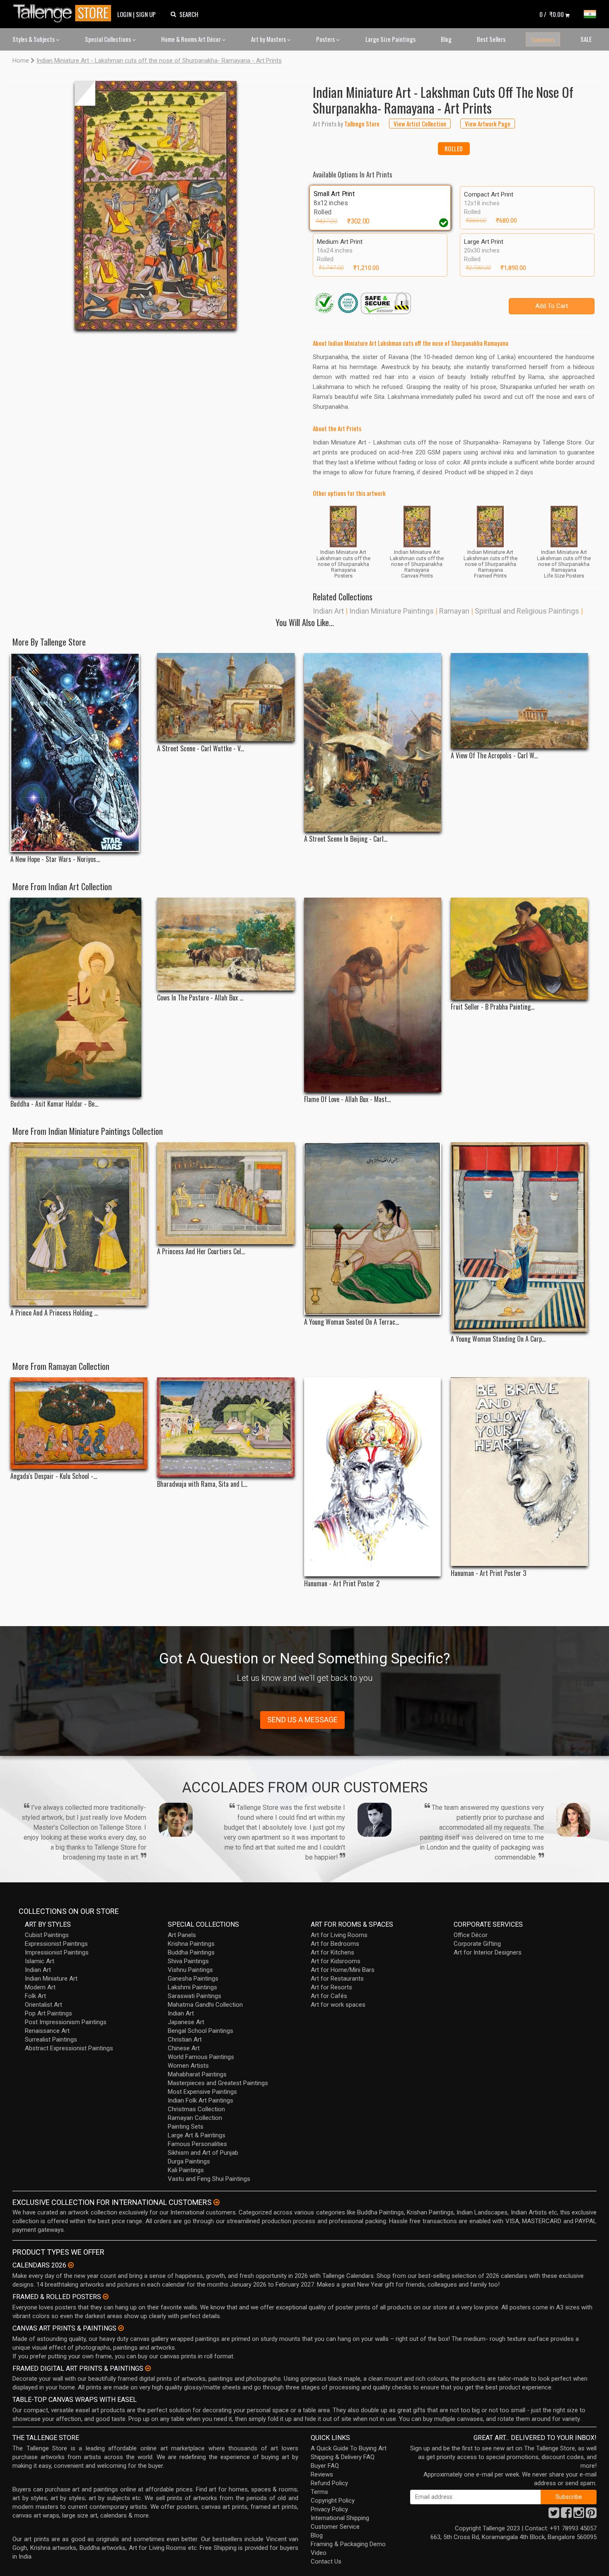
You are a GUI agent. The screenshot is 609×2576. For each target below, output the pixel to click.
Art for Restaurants (337, 1979)
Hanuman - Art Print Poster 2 (342, 1584)
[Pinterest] (591, 2515)
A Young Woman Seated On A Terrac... (352, 1322)
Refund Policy (329, 2483)
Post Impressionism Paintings (66, 2022)
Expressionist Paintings (56, 1944)
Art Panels (182, 1935)
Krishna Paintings (191, 1944)
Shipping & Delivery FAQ (343, 2457)
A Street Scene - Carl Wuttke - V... (201, 749)
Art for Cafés (329, 1996)
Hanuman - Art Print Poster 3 (488, 1573)
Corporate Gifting (477, 1944)
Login (124, 14)
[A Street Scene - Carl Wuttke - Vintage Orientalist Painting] (226, 697)
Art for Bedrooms (335, 1944)
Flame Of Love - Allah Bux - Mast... (347, 1099)
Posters (326, 39)
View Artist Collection (420, 124)
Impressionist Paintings (57, 1952)
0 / (552, 14)
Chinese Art (184, 2048)
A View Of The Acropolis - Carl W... (494, 756)
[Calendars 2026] (71, 2265)
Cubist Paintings (47, 1935)
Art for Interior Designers (488, 1952)
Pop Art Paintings (48, 2013)
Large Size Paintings (390, 39)
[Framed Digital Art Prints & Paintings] (148, 2368)
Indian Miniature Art (51, 1979)
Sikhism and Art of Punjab (203, 2153)
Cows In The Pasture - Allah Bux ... (200, 998)
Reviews (322, 2474)
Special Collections (109, 39)
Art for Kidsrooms (336, 1961)
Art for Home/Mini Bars (343, 1970)
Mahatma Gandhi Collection (205, 2005)
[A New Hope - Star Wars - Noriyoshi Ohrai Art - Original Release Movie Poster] (79, 753)
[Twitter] (554, 2515)
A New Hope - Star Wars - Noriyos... (55, 859)
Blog (446, 39)
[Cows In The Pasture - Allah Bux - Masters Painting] (226, 944)
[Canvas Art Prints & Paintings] (121, 2328)
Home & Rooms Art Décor (192, 39)
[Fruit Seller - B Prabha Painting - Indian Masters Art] (519, 949)
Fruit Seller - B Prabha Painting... (493, 1007)
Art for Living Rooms (339, 1935)
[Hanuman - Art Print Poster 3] (519, 1472)
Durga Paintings (189, 2161)
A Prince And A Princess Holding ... (54, 1313)
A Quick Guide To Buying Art (349, 2448)
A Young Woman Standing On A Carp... (498, 1339)
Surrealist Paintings (51, 2039)
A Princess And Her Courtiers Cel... (201, 1252)
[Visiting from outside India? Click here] (216, 2202)
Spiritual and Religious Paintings (527, 611)
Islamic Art (40, 1961)
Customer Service (335, 2527)
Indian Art (328, 611)
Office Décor (471, 1935)
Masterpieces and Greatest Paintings (218, 2083)
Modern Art (40, 1987)
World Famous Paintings (201, 2057)
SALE (586, 39)
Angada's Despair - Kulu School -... (54, 1476)
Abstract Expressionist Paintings (69, 2048)
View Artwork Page (488, 124)
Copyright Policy (333, 2501)
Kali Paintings (186, 2170)
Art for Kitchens (332, 1952)
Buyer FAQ (325, 2466)
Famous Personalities (197, 2144)
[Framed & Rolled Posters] (106, 2297)
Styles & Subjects (34, 39)
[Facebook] (566, 2515)
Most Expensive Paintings (202, 2092)
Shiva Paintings (188, 1961)
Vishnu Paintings (190, 1970)
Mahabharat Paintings (197, 2074)
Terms (319, 2492)
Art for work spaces (338, 2005)
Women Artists (188, 2066)
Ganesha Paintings (193, 1979)
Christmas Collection (196, 2109)
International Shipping (340, 2518)
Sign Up (146, 14)
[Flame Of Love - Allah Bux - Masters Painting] (373, 995)
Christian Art (185, 2039)
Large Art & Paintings (197, 2135)
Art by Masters (269, 39)
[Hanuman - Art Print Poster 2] (373, 1477)
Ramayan (454, 611)
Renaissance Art (47, 2031)
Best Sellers (491, 39)
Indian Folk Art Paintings (201, 2100)
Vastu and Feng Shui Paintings (209, 2179)
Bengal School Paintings (201, 2031)
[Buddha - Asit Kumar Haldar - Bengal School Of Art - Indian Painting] (79, 997)
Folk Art (35, 1996)
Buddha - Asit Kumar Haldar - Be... (54, 1104)
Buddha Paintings (191, 1952)
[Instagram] (579, 2515)
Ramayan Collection (195, 2118)
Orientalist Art (43, 2005)
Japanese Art (186, 2022)
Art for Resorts (331, 1987)
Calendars (543, 39)
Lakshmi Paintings (192, 1987)
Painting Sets (186, 2127)
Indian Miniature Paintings (391, 611)
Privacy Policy (329, 2509)
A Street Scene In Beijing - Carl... (346, 839)
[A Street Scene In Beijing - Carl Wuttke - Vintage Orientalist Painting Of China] (373, 742)
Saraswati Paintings (195, 1996)
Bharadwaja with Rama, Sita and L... (202, 1484)
